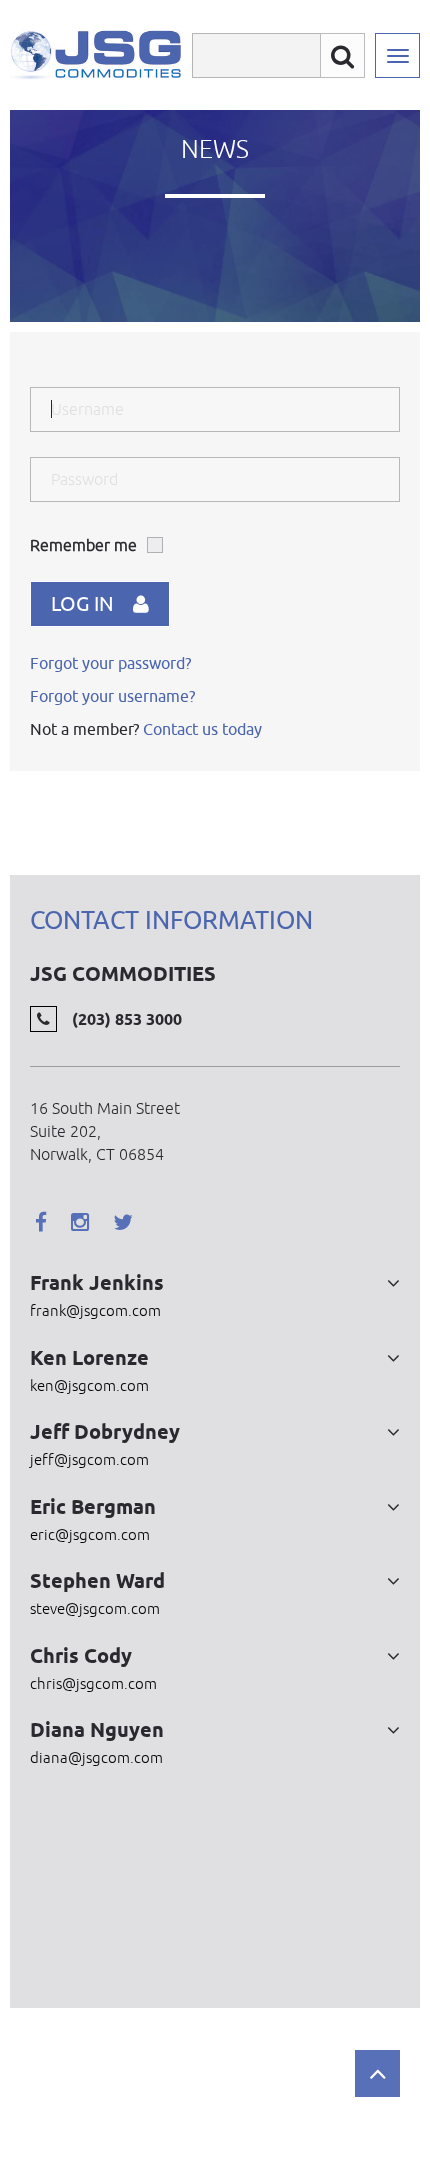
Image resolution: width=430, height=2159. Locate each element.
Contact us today (202, 729)
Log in (82, 603)
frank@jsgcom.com (95, 1310)
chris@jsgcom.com (93, 1683)
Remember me (83, 545)
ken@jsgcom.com (89, 1385)
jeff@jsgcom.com (89, 1459)
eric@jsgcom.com (90, 1534)
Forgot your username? (112, 696)
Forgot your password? (110, 663)
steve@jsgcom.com (95, 1608)
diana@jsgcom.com (96, 1757)
